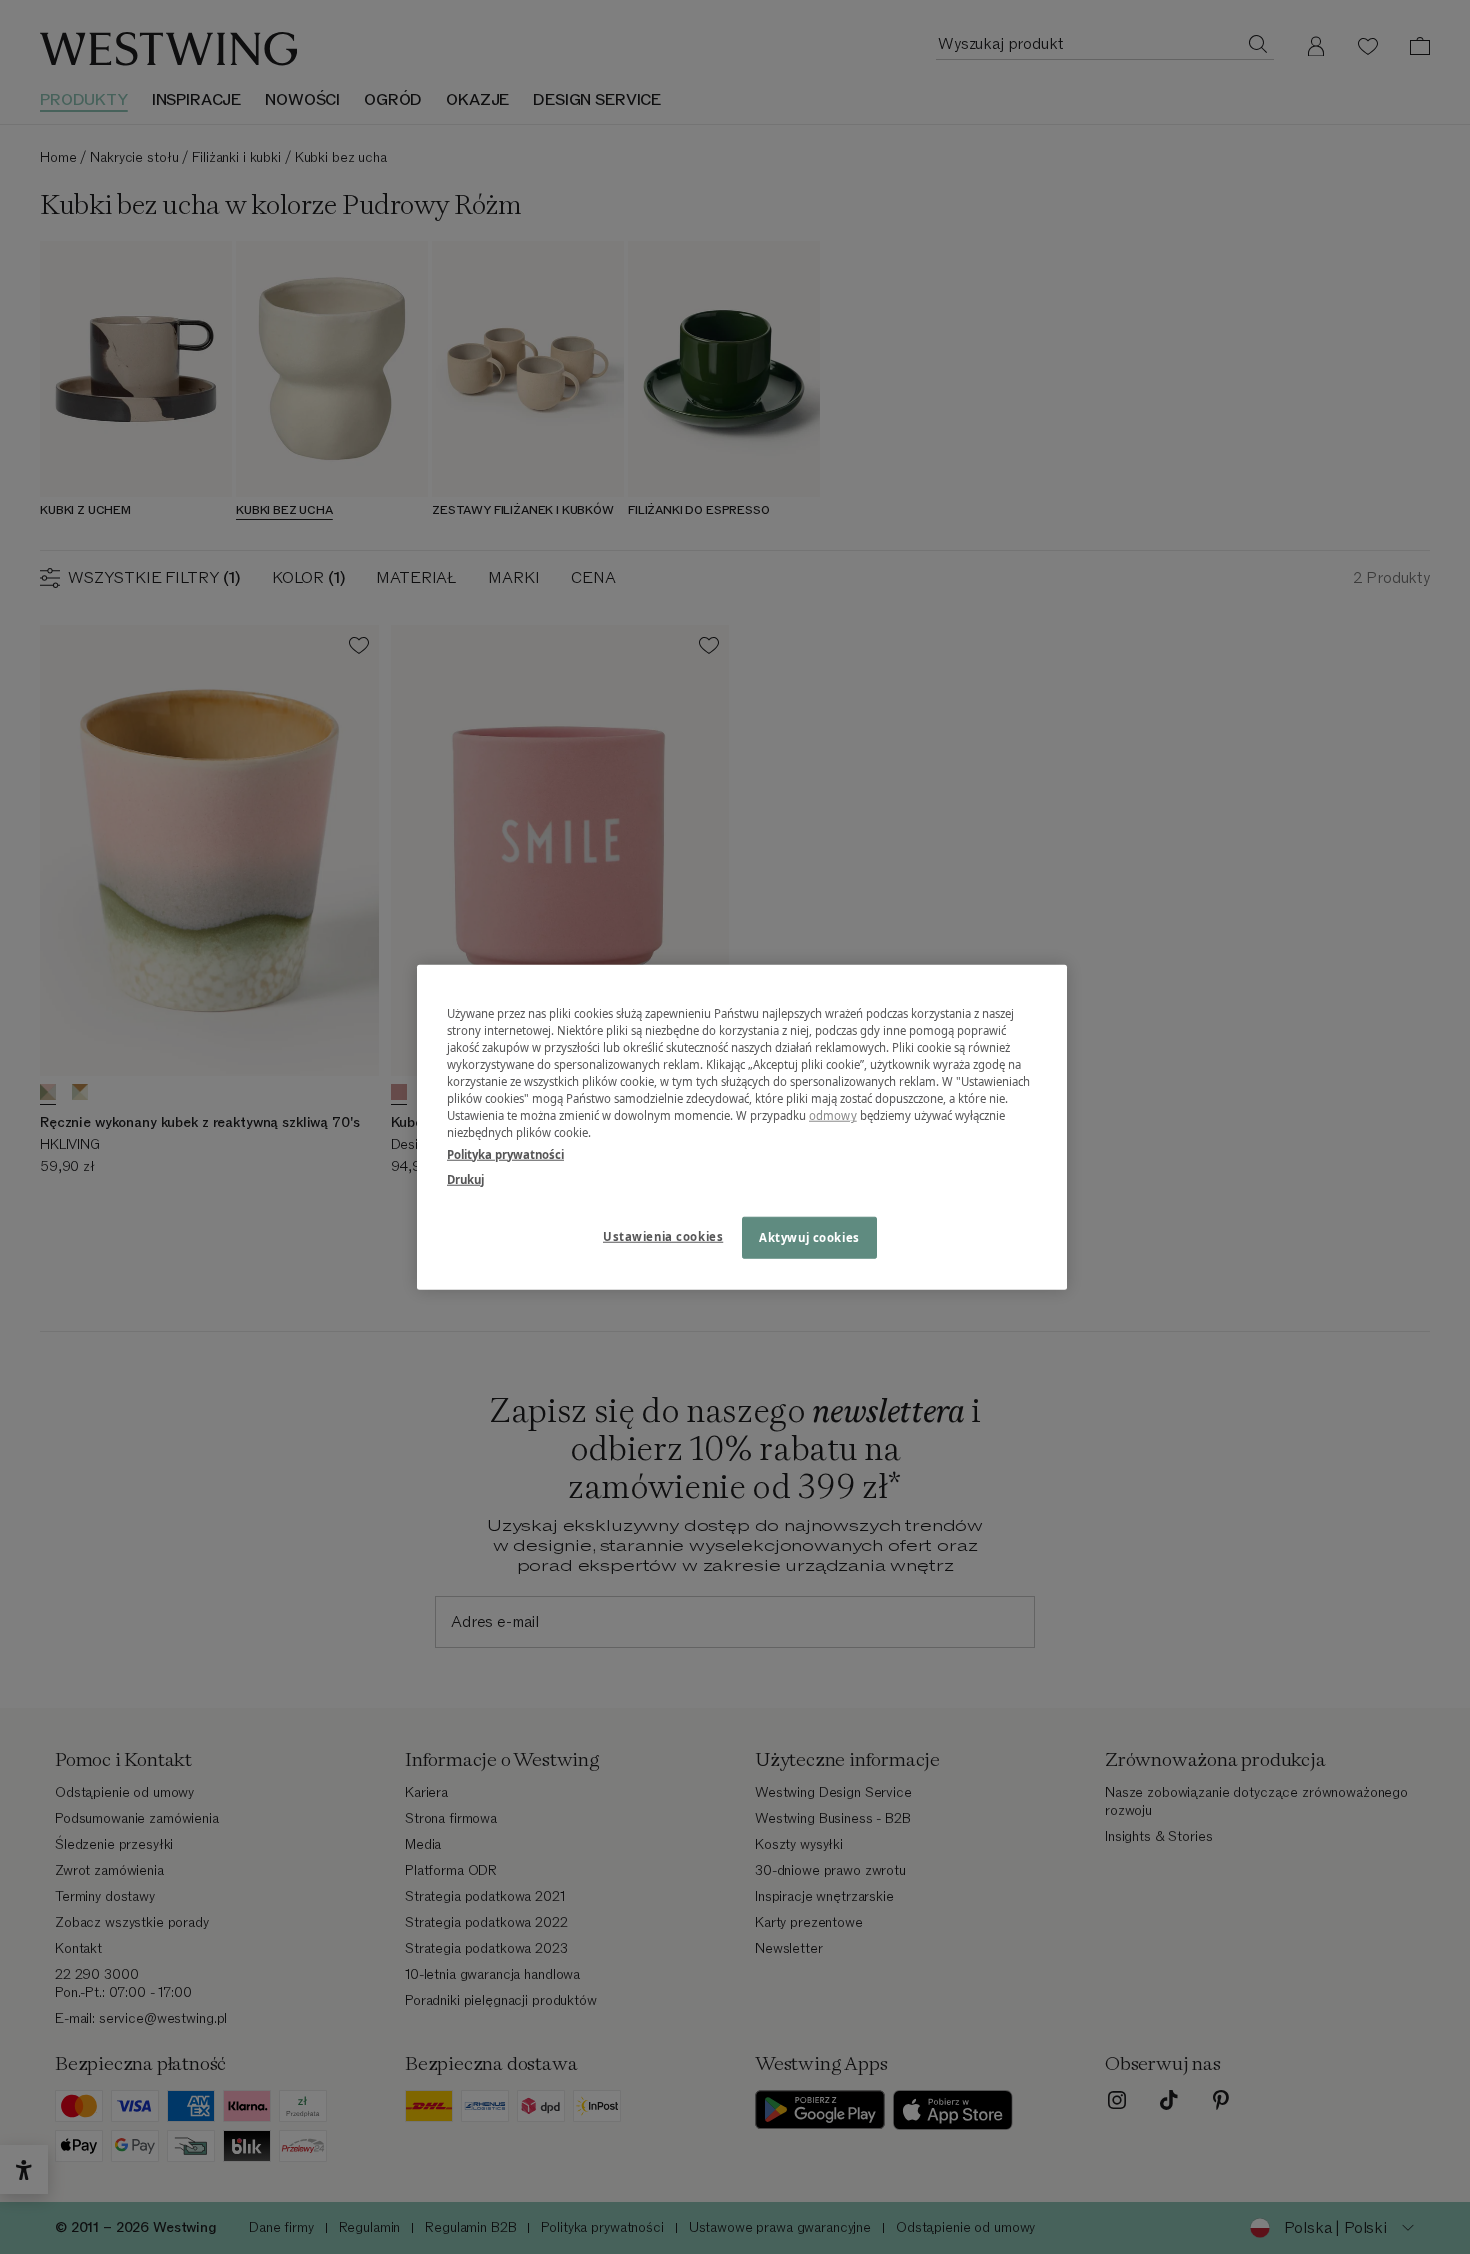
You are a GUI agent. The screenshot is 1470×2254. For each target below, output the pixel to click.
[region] (742, 1127)
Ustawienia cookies (663, 1235)
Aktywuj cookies (809, 1236)
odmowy (833, 1115)
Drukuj (465, 1178)
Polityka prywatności (505, 1153)
